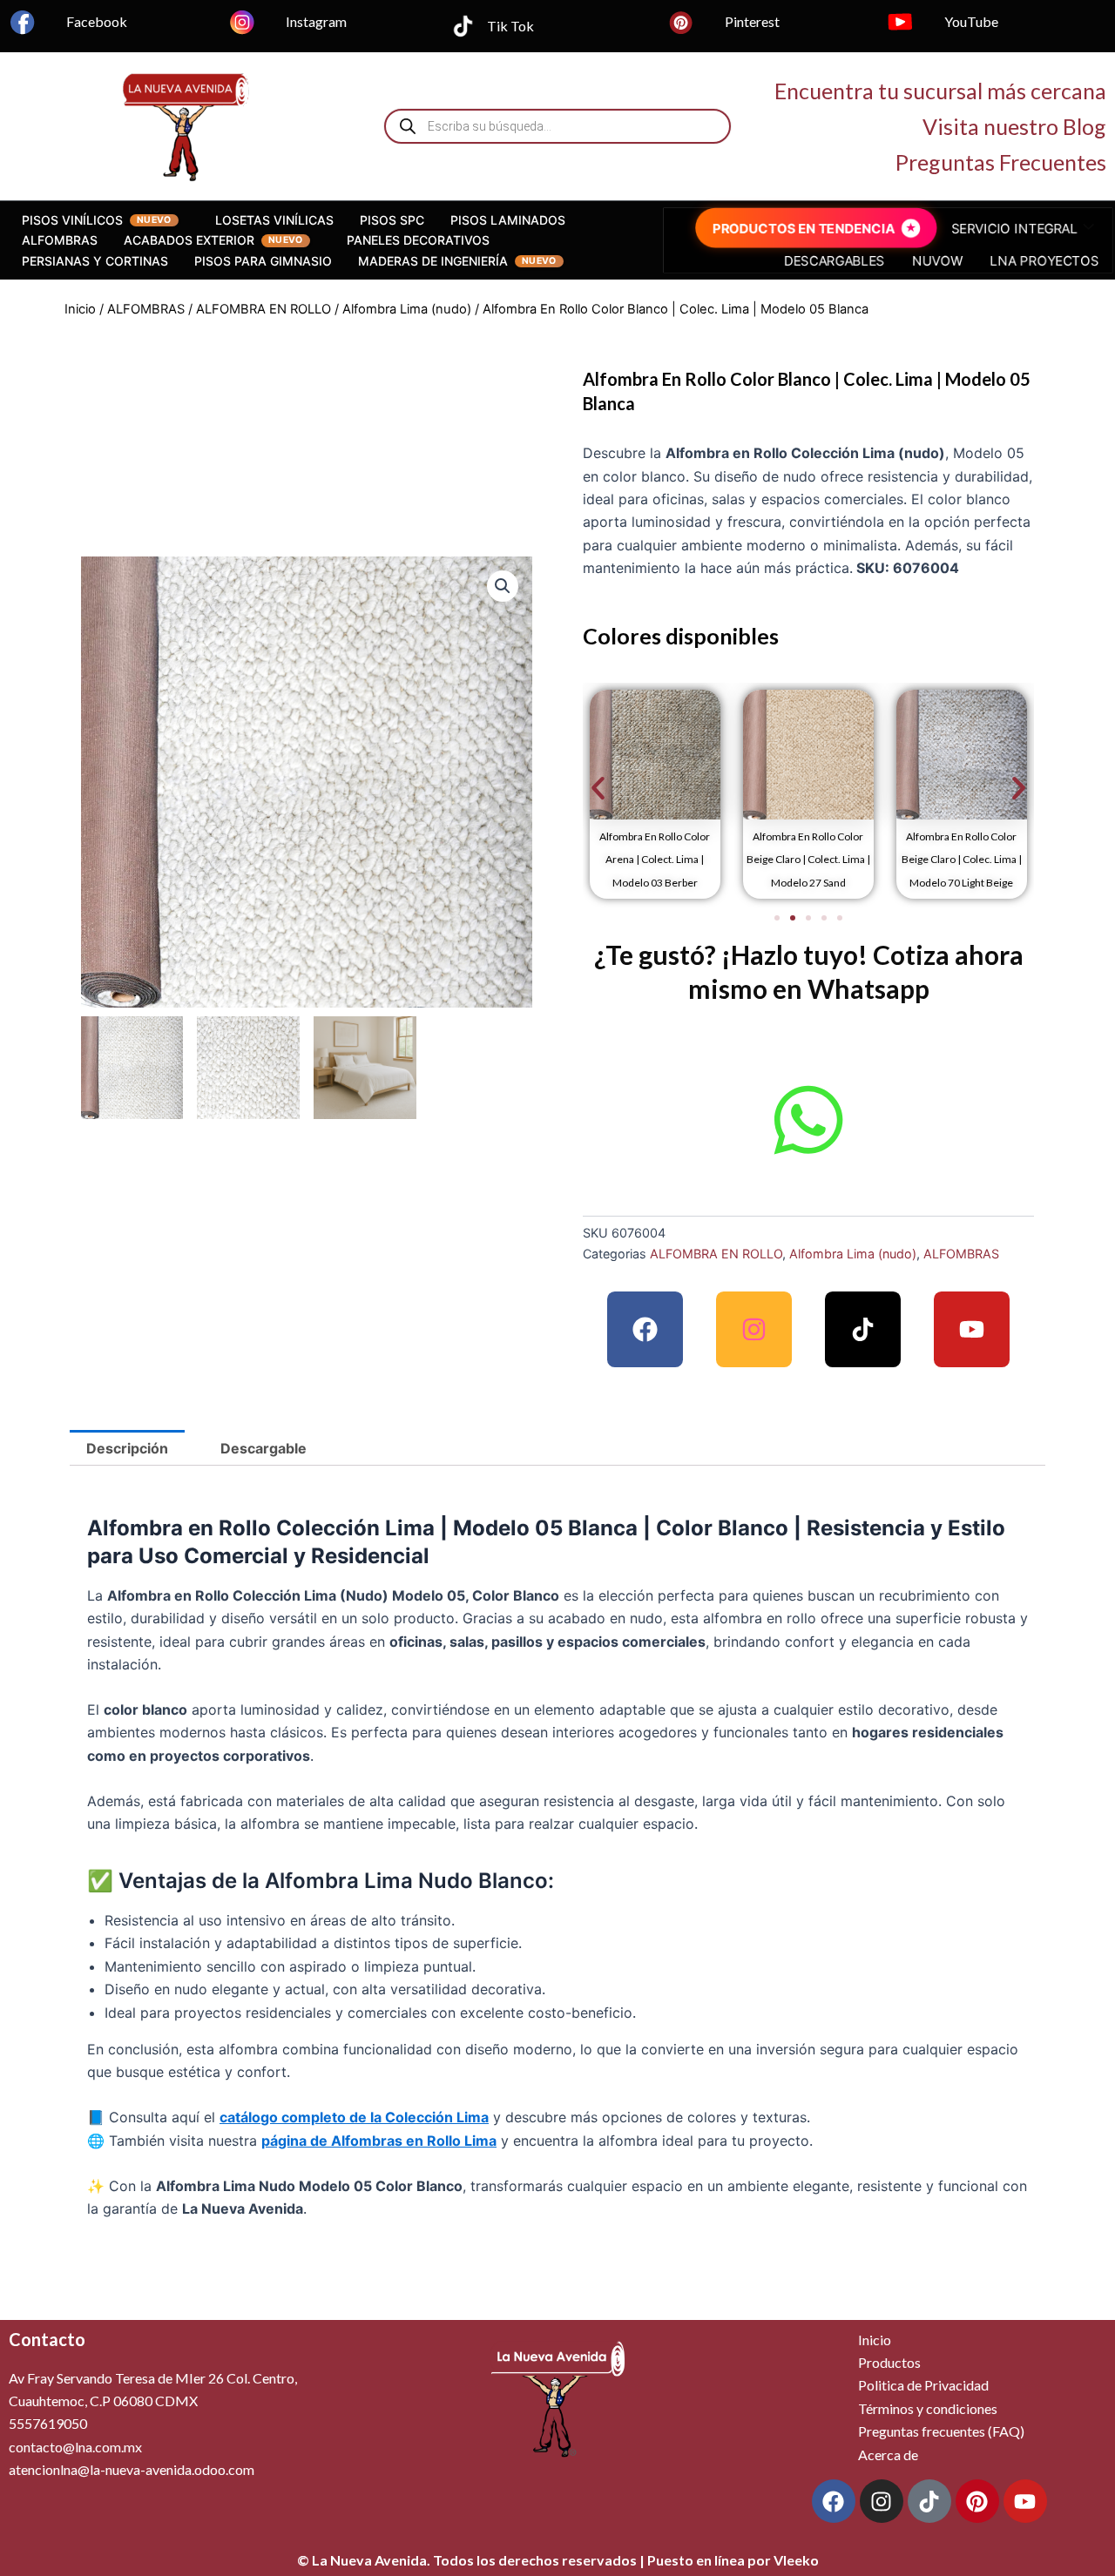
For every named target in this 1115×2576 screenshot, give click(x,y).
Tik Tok (510, 26)
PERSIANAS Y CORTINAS (95, 261)
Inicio (80, 309)
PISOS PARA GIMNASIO (263, 261)
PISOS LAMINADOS (508, 220)
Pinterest (752, 21)
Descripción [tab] (127, 1448)
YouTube (971, 21)
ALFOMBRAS (60, 240)
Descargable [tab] (264, 1448)
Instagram (316, 21)
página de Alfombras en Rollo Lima (379, 2141)
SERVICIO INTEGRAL (1005, 229)
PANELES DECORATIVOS (418, 240)
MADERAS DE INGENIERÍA (433, 261)
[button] (503, 586)
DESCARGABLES (838, 259)
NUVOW (933, 259)
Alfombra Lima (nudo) (407, 309)
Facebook (97, 21)
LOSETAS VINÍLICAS (274, 220)
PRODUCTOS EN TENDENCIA (810, 229)
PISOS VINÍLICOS (72, 220)
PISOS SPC (392, 220)
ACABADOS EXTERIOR (189, 240)
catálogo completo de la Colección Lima (354, 2117)
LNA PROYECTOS (1033, 259)
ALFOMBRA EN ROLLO (264, 309)
